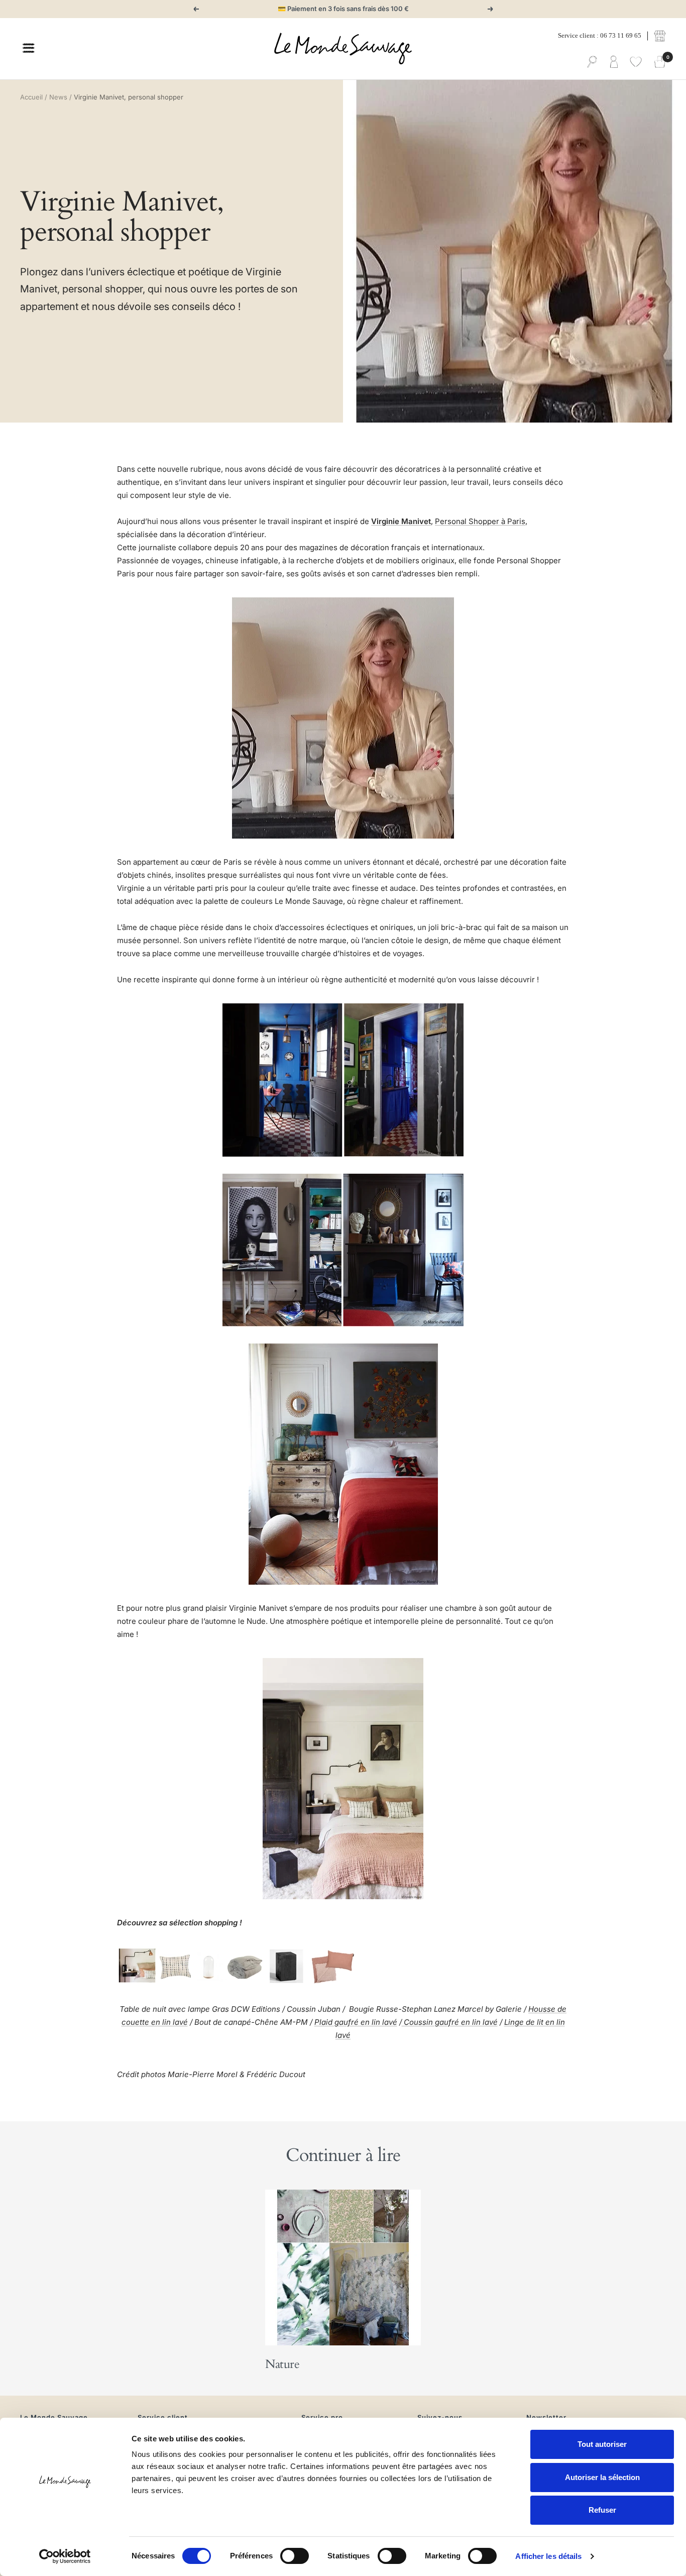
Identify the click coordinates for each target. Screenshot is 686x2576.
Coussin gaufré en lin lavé (450, 2022)
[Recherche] (592, 62)
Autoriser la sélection (602, 2477)
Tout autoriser (602, 2444)
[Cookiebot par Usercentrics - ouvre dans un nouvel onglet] (65, 2556)
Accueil (31, 97)
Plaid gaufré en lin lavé (356, 2022)
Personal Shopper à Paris (480, 521)
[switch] (295, 2556)
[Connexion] (614, 62)
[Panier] (660, 62)
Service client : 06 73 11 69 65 (600, 35)
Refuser (602, 2510)
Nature (282, 2364)
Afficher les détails (548, 2556)
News (58, 97)
